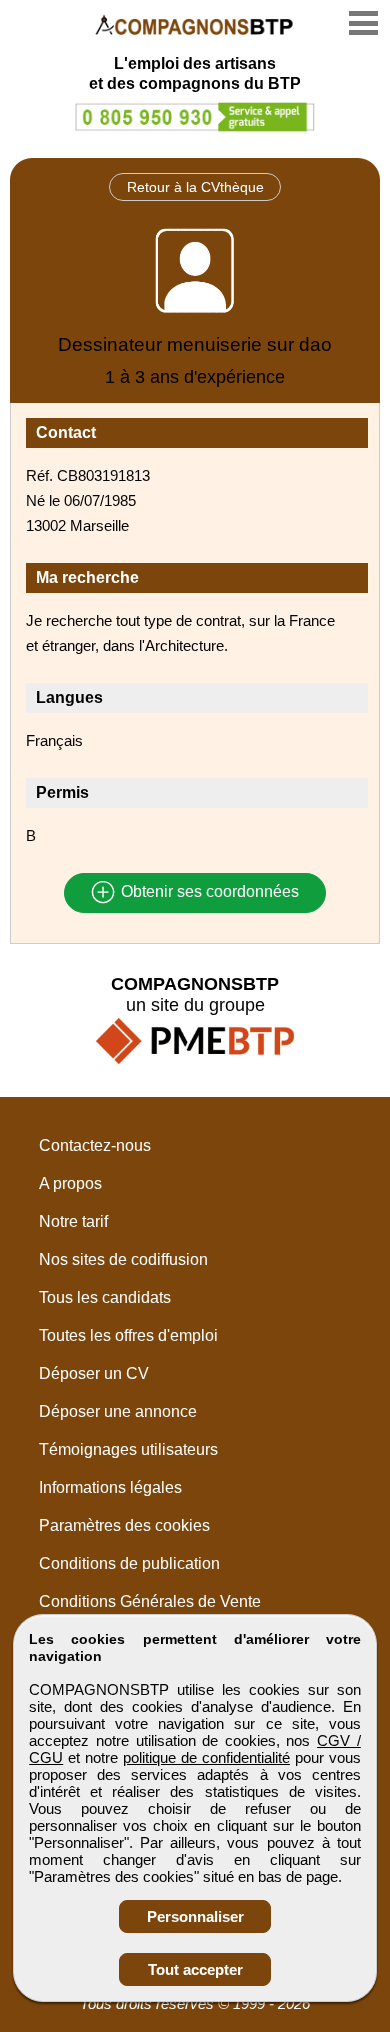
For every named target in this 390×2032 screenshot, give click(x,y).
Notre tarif (73, 1221)
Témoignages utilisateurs (128, 1449)
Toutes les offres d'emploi (128, 1335)
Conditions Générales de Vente (150, 1601)
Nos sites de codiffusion (123, 1259)
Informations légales (110, 1487)
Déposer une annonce (118, 1411)
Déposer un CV (94, 1373)
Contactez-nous (95, 1145)
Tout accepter (195, 1969)
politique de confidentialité (206, 1757)
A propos (70, 1183)
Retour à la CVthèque (195, 187)
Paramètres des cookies (124, 1525)
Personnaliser (195, 1916)
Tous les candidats (105, 1297)
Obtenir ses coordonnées (208, 892)
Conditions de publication (129, 1563)
